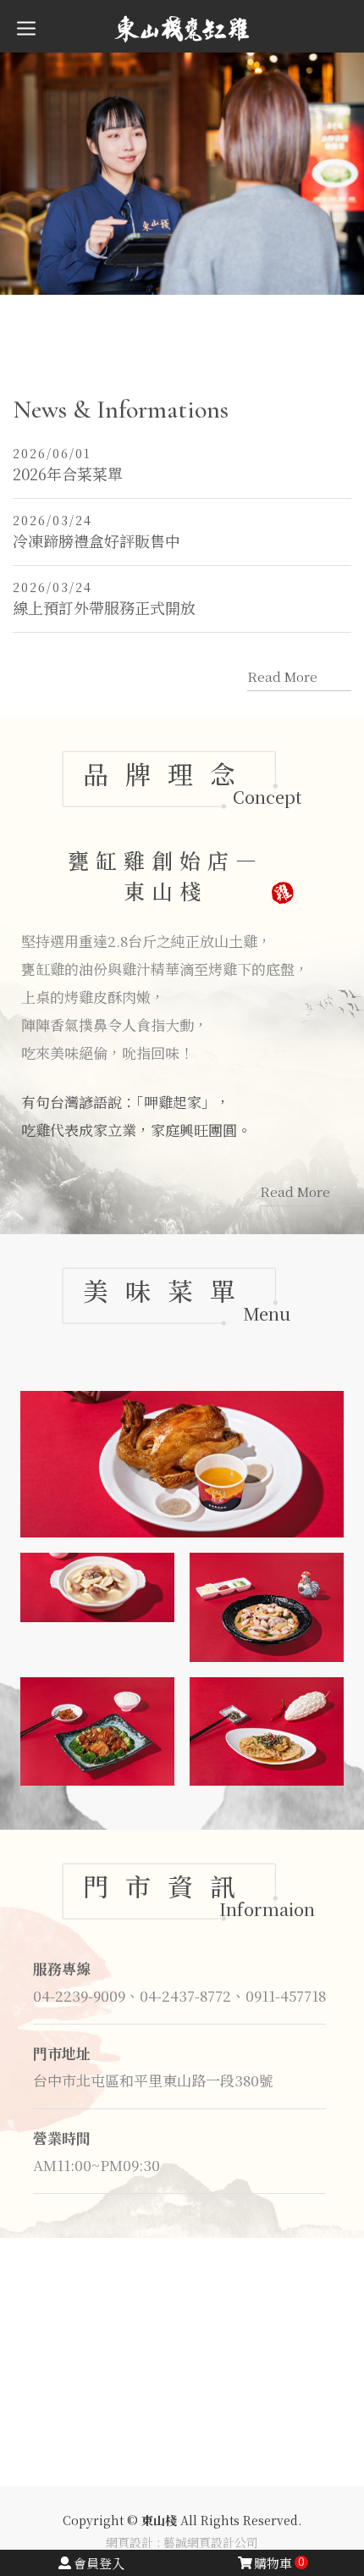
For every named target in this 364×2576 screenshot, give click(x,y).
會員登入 (99, 2563)
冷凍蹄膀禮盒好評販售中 (97, 532)
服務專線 (62, 1968)
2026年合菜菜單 (68, 465)
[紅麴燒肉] (97, 1732)
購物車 (279, 2563)
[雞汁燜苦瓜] (267, 1732)
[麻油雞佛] (267, 1607)
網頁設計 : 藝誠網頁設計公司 (182, 2542)
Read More (282, 676)
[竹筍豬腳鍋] (97, 1587)
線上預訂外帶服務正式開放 (104, 598)
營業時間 (62, 2138)
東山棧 (182, 28)
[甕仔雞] (182, 1464)
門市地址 (62, 2053)
